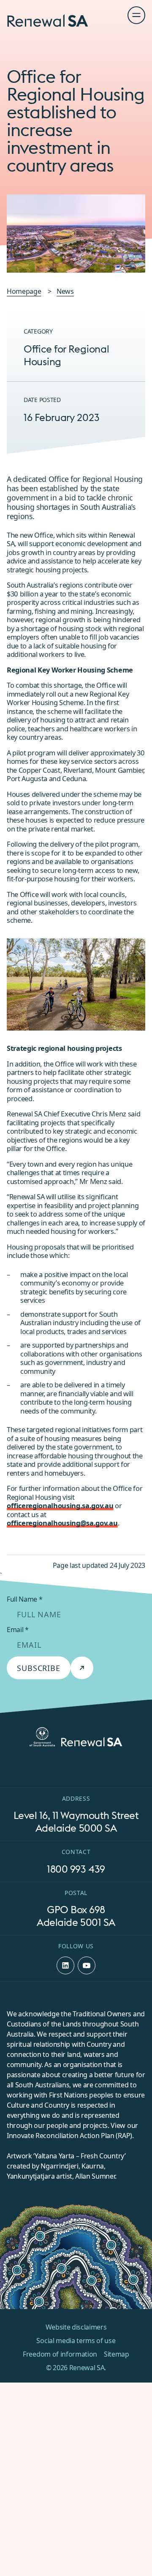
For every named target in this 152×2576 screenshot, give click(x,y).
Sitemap (117, 2354)
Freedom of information (60, 2354)
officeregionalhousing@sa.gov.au (62, 1523)
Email (18, 1629)
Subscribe (39, 1668)
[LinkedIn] (65, 1965)
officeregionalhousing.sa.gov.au (60, 1505)
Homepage (24, 291)
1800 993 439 (76, 1868)
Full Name (25, 1599)
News (65, 291)
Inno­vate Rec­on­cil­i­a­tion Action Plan (61, 2135)
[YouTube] (87, 1965)
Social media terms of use (76, 2341)
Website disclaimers (76, 2327)
